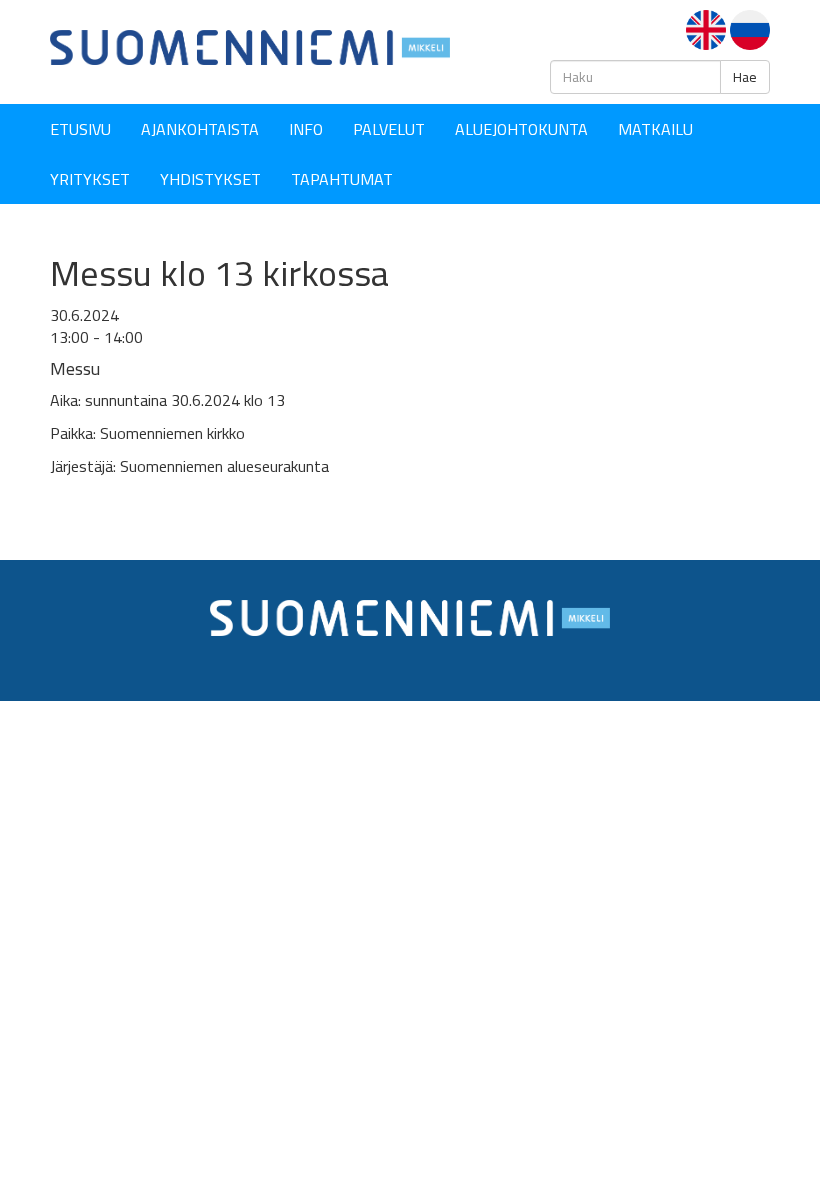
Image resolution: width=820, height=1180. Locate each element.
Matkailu (655, 129)
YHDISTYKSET (210, 179)
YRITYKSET (90, 179)
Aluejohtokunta (521, 129)
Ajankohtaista (200, 129)
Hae (745, 77)
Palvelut (389, 129)
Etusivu (80, 129)
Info (306, 129)
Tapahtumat (342, 179)
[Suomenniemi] (250, 46)
